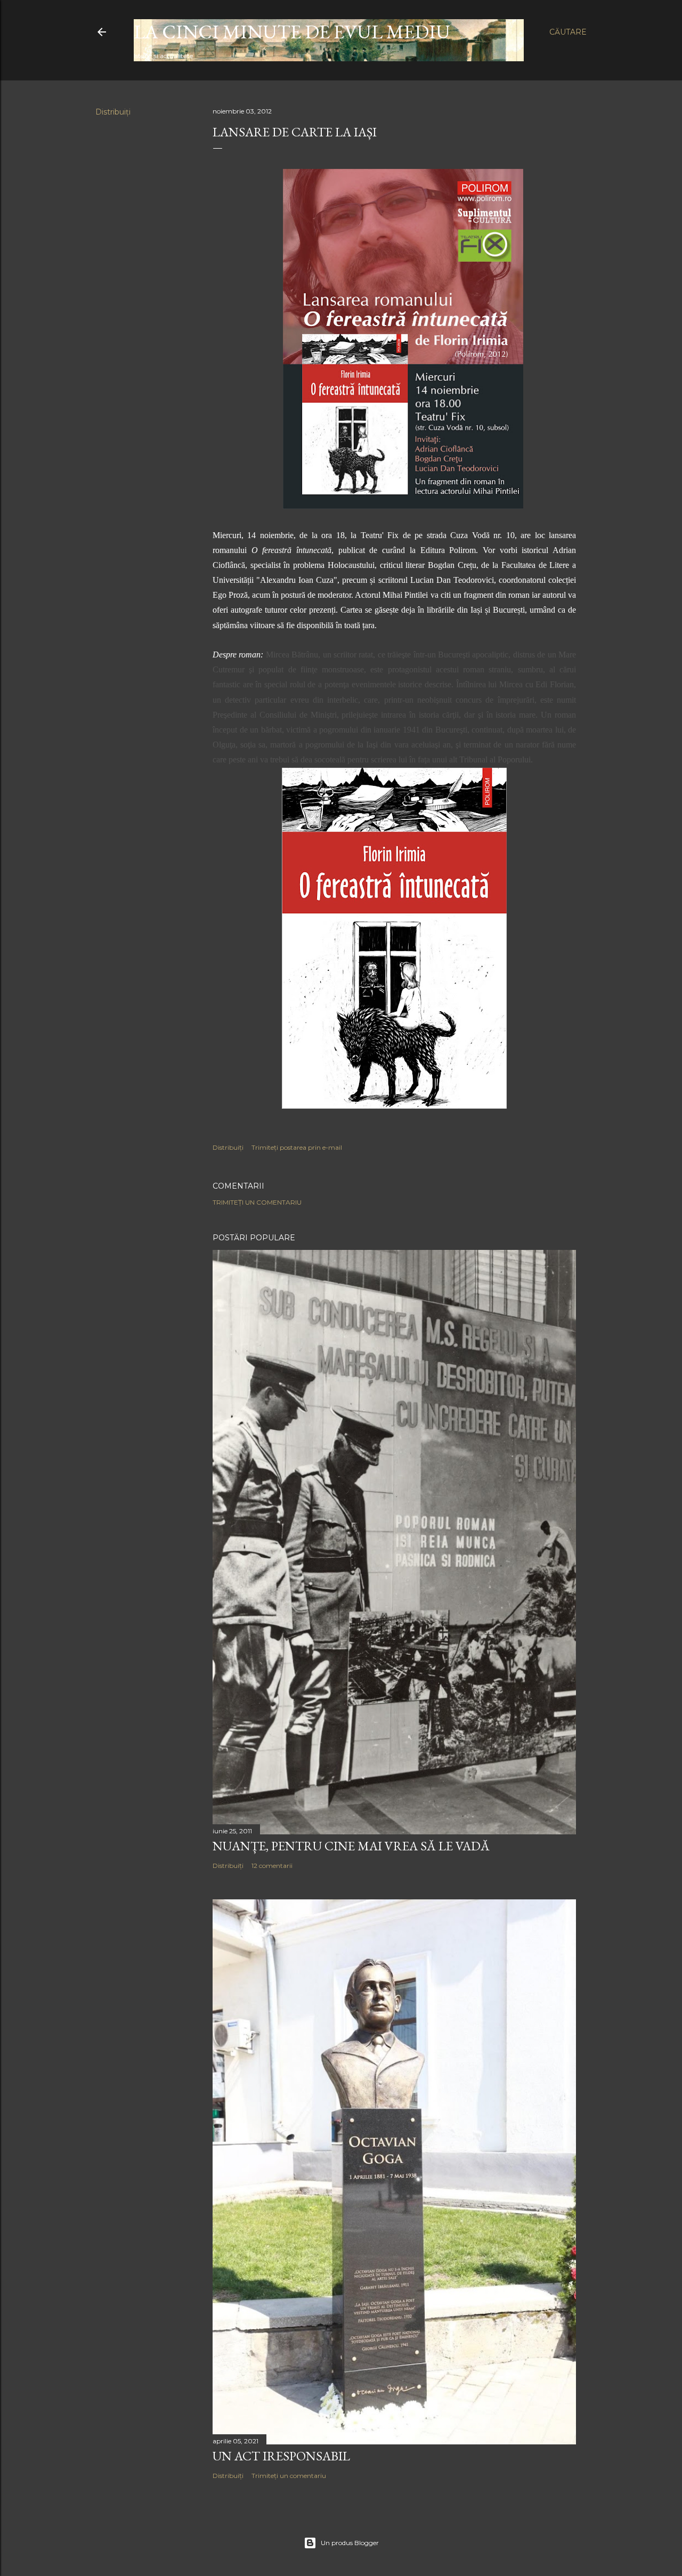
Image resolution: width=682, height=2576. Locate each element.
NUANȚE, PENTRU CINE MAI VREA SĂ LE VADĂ (351, 1846)
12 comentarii (272, 1866)
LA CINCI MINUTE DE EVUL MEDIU (292, 32)
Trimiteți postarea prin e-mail (297, 1147)
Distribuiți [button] (113, 112)
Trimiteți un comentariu (257, 1202)
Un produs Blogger (350, 2543)
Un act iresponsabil (281, 2456)
